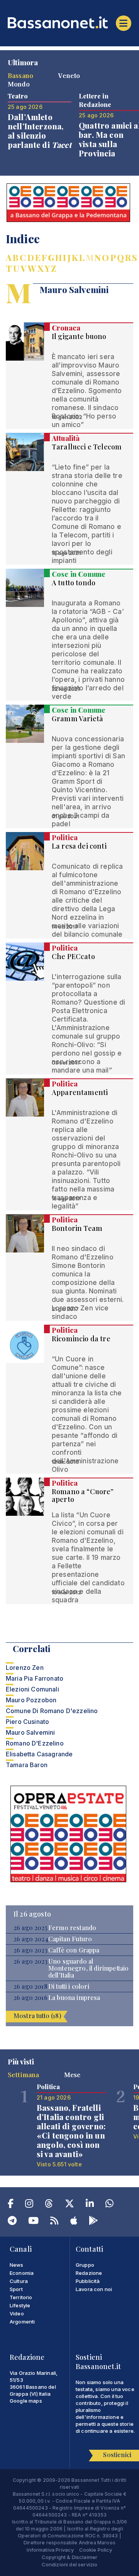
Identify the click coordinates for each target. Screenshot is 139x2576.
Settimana (23, 2074)
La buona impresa (74, 1998)
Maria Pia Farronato (35, 1678)
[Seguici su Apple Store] (74, 2222)
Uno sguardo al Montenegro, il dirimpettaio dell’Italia (88, 1968)
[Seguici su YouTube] (33, 2222)
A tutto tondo (74, 583)
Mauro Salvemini (30, 1732)
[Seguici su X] (69, 2205)
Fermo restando (72, 1928)
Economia (22, 2273)
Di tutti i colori (69, 1986)
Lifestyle (20, 2305)
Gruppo (85, 2265)
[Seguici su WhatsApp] (109, 2205)
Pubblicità (88, 2281)
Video (17, 2313)
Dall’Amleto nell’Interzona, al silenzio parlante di (40, 131)
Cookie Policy (96, 2550)
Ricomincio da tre (81, 1339)
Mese (72, 2074)
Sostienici (117, 2455)
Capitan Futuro (70, 1939)
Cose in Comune (79, 574)
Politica (65, 837)
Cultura (19, 2281)
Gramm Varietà (77, 719)
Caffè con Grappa (74, 1950)
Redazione (89, 2273)
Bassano (20, 75)
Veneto (69, 75)
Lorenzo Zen (25, 1668)
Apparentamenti (80, 1092)
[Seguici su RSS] (54, 2222)
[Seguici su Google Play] (93, 2222)
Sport (16, 2289)
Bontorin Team (77, 1228)
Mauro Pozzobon (31, 1700)
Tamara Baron (27, 1765)
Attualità (66, 438)
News (17, 2265)
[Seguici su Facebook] (11, 2205)
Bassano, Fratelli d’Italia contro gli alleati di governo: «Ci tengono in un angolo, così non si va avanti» (71, 2131)
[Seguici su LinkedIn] (90, 2205)
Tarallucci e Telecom (87, 447)
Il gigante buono (79, 336)
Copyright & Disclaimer (70, 2557)
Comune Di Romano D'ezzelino (52, 1711)
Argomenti (22, 2322)
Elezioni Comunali (32, 1689)
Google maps (26, 2401)
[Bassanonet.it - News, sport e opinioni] (69, 22)
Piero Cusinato (27, 1722)
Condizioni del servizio (70, 2564)
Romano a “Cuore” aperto (83, 1495)
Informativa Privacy (50, 2550)
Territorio (21, 2297)
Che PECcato (73, 956)
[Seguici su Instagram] (29, 2205)
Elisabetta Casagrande (39, 1754)
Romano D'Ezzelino (35, 1743)
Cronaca (66, 328)
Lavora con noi (94, 2289)
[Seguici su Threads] (49, 2205)
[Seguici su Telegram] (12, 2222)
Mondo (19, 84)
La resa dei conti (79, 846)
